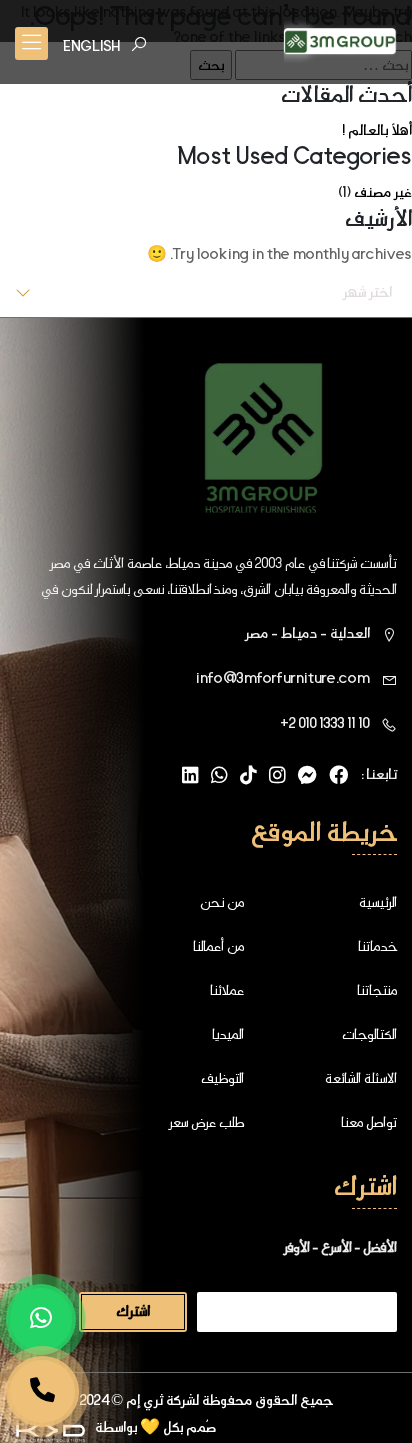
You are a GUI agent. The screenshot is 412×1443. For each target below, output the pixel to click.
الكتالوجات (369, 1034)
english (91, 46)
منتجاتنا (377, 990)
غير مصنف (383, 192)
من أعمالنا (218, 946)
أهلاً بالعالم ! (377, 130)
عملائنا (227, 990)
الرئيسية (378, 902)
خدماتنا (377, 946)
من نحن (222, 902)
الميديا (228, 1034)
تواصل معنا (369, 1122)
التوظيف (222, 1078)
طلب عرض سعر (206, 1122)
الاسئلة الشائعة (361, 1078)
